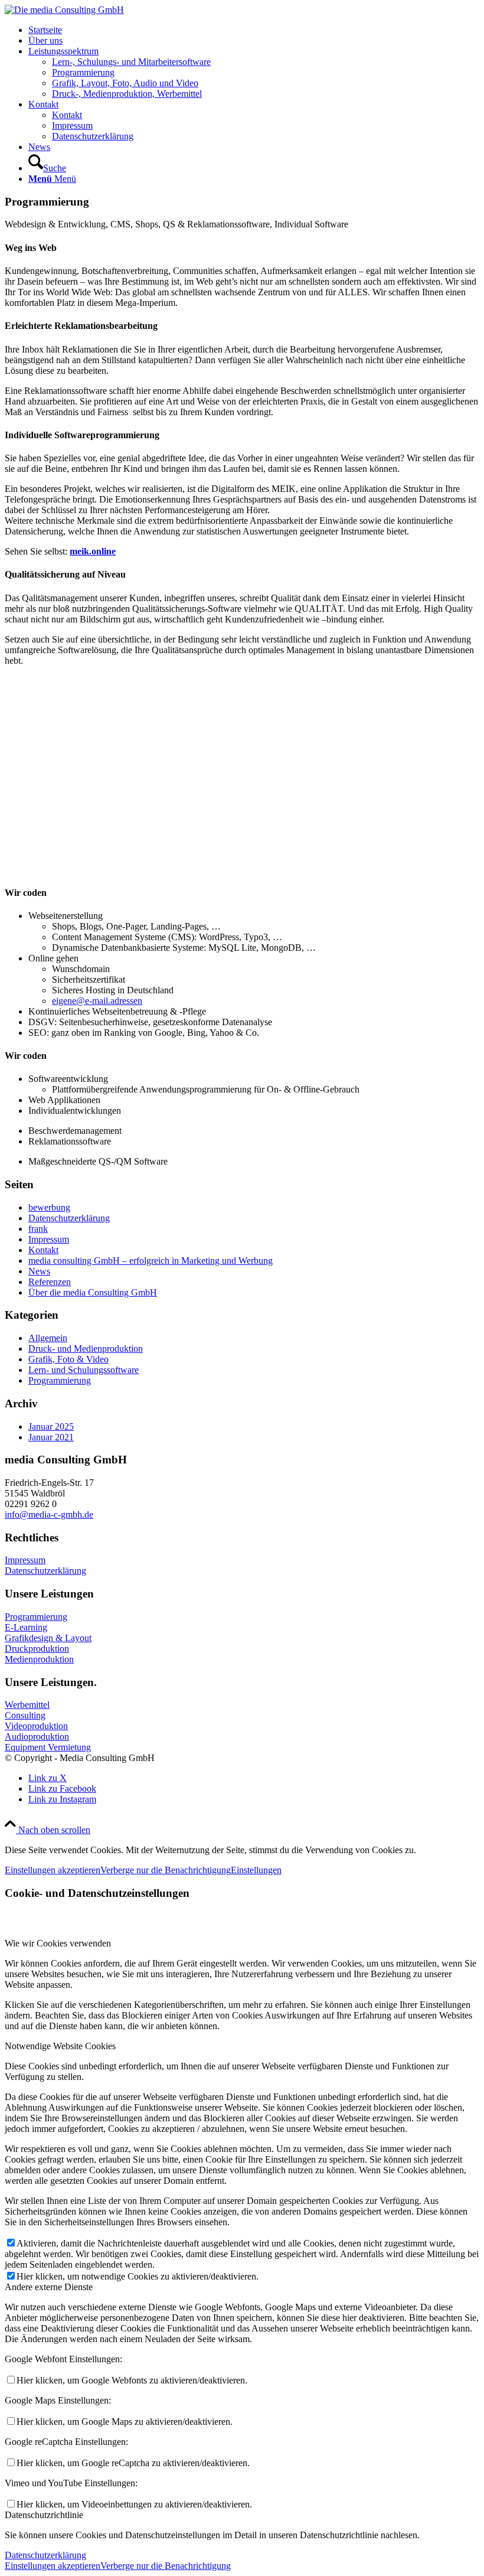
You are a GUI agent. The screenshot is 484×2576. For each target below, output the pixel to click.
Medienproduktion (39, 1659)
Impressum (49, 1239)
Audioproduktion (37, 1737)
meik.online (93, 551)
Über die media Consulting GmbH (93, 1292)
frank (38, 1229)
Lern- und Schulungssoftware (84, 1370)
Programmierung (60, 1380)
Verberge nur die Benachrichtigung (166, 1870)
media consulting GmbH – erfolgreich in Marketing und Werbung (151, 1261)
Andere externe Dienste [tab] (49, 2287)
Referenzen (50, 1282)
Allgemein (48, 1338)
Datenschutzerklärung (69, 1218)
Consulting (25, 1715)
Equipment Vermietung (48, 1747)
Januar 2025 (51, 1426)
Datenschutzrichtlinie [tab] (44, 2515)
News (39, 1271)
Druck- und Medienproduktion (86, 1349)
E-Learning (26, 1627)
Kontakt (43, 1250)
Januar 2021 (51, 1437)
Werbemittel (27, 1705)
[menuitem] (254, 30)
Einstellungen (256, 1870)
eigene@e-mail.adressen (97, 1001)
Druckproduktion (37, 1649)
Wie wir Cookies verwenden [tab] (58, 1943)
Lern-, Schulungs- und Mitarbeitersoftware (131, 62)
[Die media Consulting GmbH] (64, 10)
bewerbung (49, 1207)
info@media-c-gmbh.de (49, 1514)
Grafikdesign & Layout (48, 1638)
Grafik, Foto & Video (68, 1359)
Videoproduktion (36, 1726)
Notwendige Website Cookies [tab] (60, 2046)
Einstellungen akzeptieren (53, 1870)
